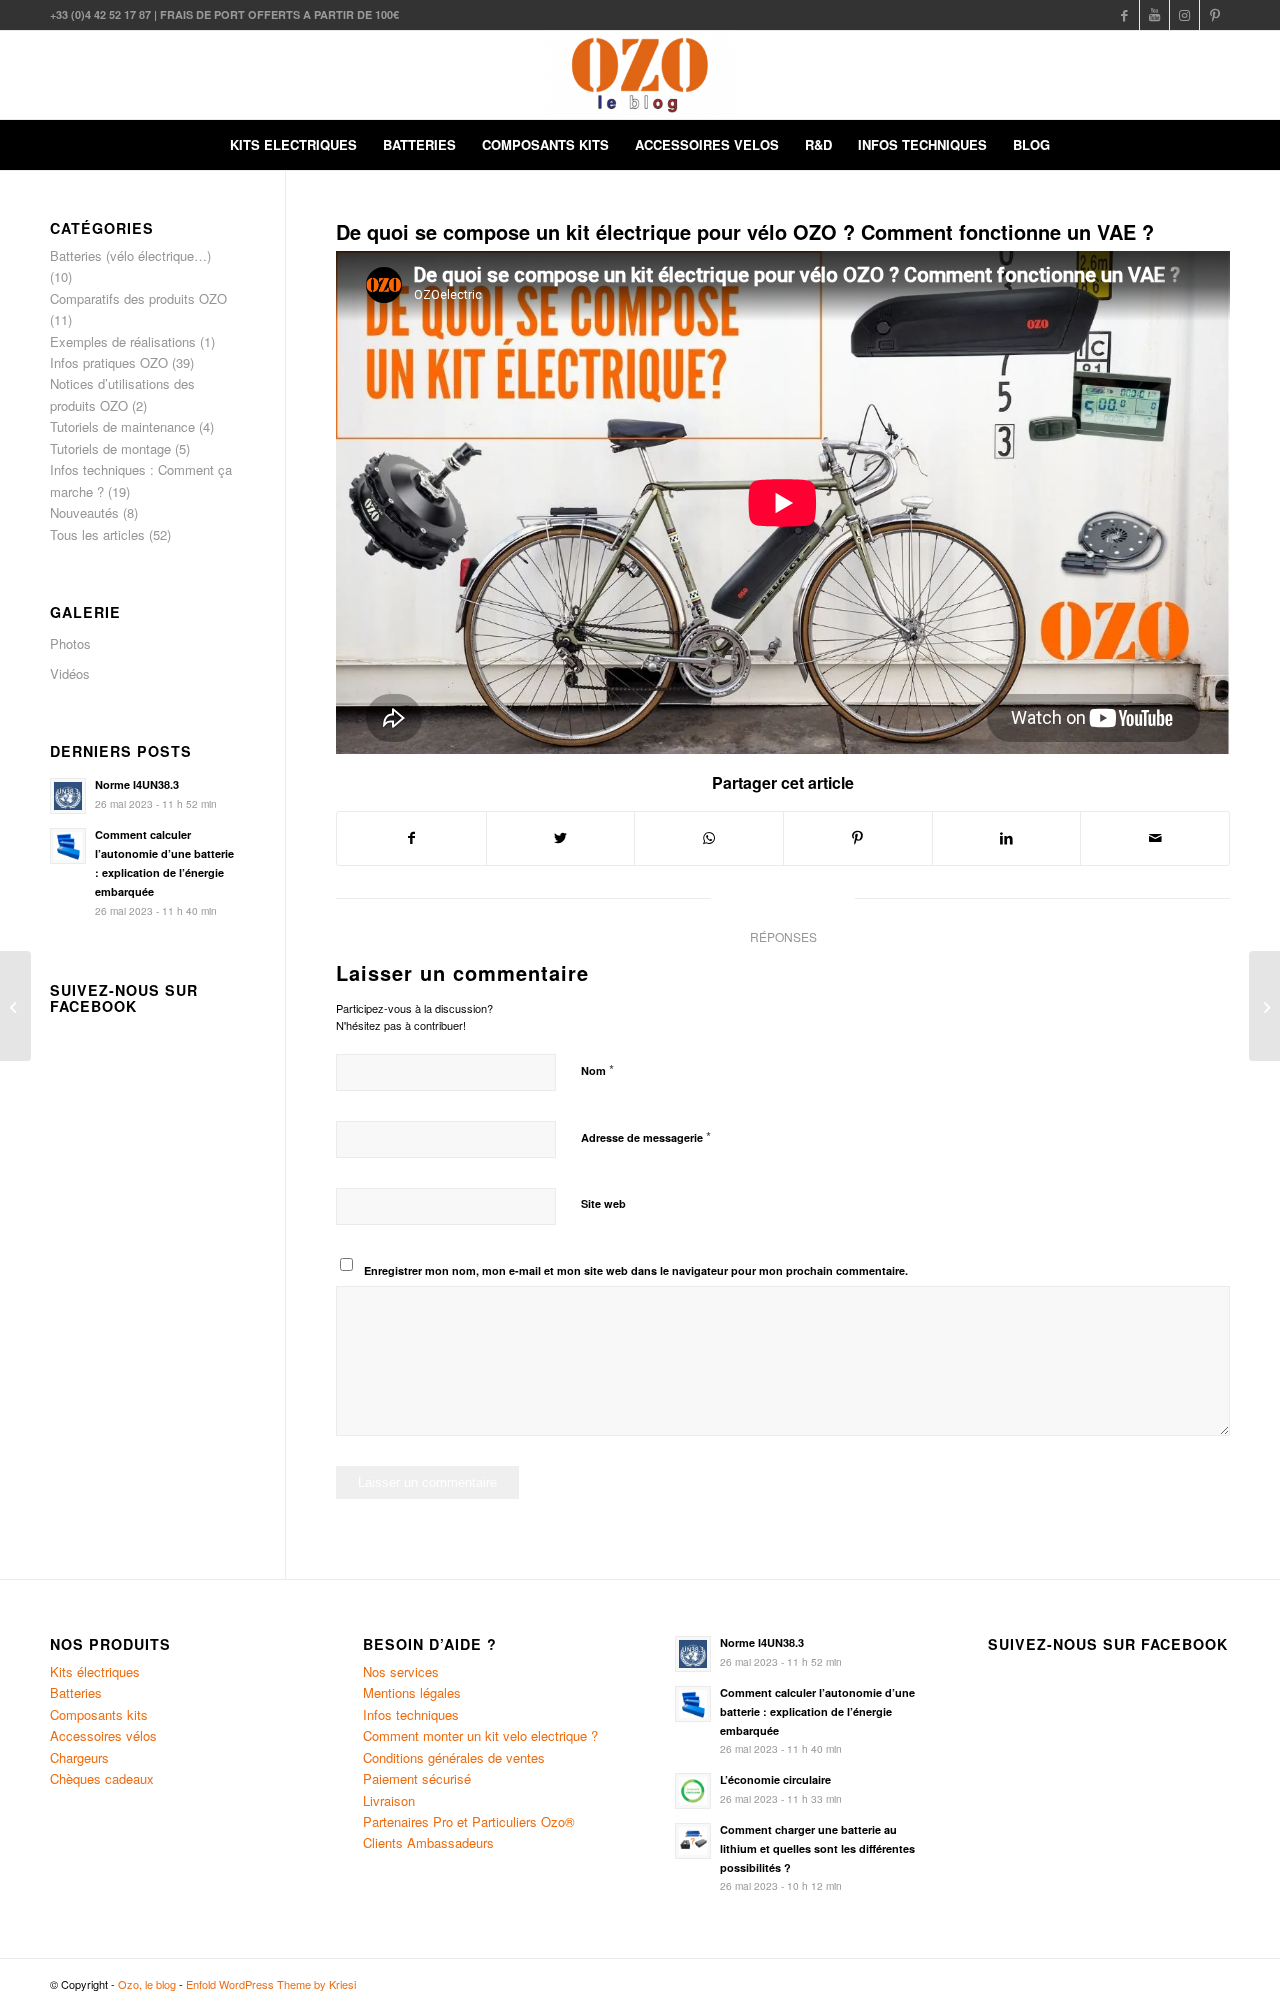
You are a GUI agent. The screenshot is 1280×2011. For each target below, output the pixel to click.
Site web (603, 1203)
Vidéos (70, 673)
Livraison (389, 1800)
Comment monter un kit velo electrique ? (480, 1735)
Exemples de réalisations (123, 341)
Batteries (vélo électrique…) (130, 255)
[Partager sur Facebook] (411, 838)
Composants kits (99, 1714)
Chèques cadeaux (102, 1778)
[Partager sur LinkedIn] (1007, 838)
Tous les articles (97, 534)
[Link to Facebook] (1124, 15)
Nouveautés (84, 512)
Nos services (401, 1671)
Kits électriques (95, 1671)
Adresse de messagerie (646, 1136)
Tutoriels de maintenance (122, 426)
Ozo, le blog (147, 1984)
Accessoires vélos (103, 1735)
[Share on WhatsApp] (709, 838)
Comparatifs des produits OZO (138, 298)
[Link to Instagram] (1184, 15)
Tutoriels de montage (110, 448)
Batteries (76, 1692)
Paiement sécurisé (417, 1778)
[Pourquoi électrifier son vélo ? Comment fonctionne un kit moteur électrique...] (1264, 1006)
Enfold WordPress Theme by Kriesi (271, 1984)
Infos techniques (411, 1714)
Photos (70, 643)
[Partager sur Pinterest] (858, 838)
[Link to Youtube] (1154, 15)
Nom (597, 1069)
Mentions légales (412, 1692)
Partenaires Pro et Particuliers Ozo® (469, 1821)
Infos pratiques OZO (109, 362)
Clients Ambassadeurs (428, 1842)
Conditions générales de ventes (454, 1757)
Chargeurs (79, 1757)
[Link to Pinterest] (1215, 15)
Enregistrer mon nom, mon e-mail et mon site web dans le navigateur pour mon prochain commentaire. (636, 1270)
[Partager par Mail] (1155, 838)
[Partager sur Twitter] (561, 838)
